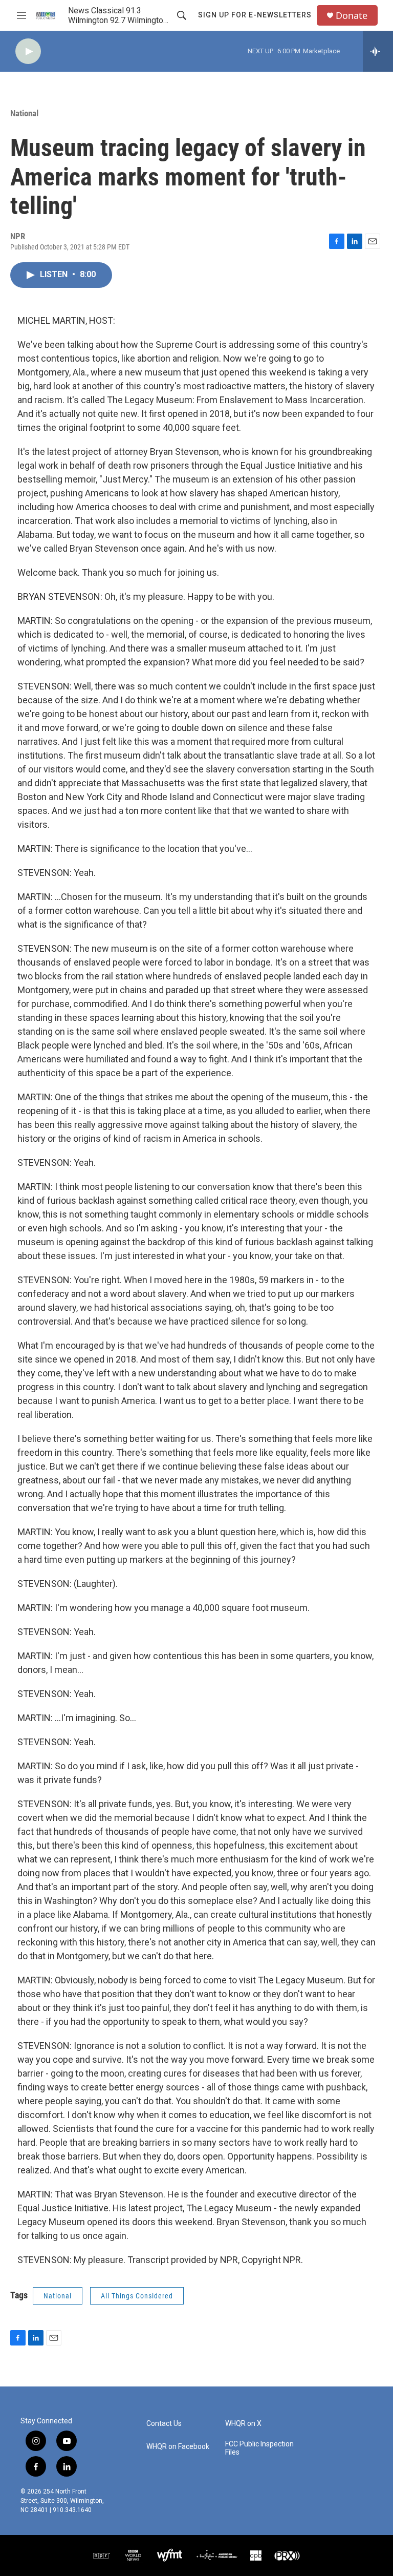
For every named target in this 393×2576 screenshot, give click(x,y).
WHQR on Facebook (178, 2447)
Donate (352, 16)
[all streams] (378, 51)
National (24, 113)
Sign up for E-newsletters (255, 15)
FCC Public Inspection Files (259, 2448)
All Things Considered (137, 2296)
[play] (28, 51)
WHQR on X (243, 2424)
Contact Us (164, 2424)
